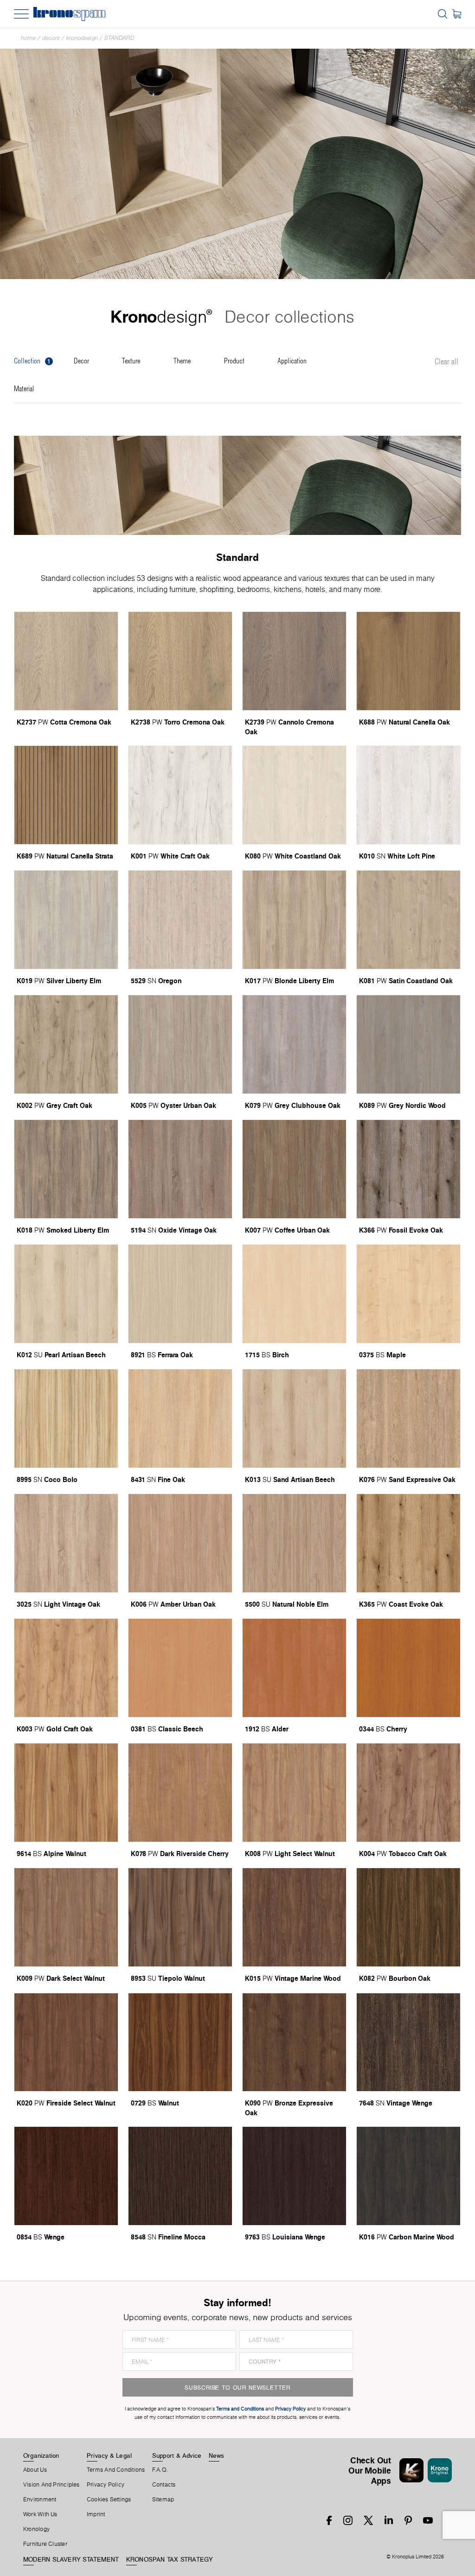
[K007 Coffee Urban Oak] (294, 1169)
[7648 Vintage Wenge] (408, 2042)
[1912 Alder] (294, 1668)
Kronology (36, 2529)
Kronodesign (82, 38)
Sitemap (163, 2500)
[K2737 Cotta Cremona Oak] (66, 661)
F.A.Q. (160, 2470)
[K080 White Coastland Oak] (294, 795)
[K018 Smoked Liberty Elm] (66, 1169)
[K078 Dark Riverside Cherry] (180, 1793)
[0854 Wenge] (66, 2176)
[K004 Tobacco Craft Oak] (408, 1793)
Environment (40, 2500)
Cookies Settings (109, 2500)
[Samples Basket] (457, 14)
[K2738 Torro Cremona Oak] (180, 661)
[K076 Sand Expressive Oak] (408, 1418)
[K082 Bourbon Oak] (408, 1917)
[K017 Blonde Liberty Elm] (294, 920)
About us (35, 2470)
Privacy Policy (106, 2485)
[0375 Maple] (408, 1294)
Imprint (96, 2514)
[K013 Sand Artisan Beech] (294, 1418)
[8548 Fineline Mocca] (180, 2176)
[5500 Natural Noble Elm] (294, 1543)
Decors (51, 38)
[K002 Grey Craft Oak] (66, 1044)
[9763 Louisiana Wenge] (294, 2176)
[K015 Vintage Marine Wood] (294, 1917)
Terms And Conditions (116, 2470)
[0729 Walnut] (180, 2042)
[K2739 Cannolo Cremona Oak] (294, 661)
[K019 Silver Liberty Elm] (66, 920)
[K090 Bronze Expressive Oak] (294, 2042)
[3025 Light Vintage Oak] (66, 1543)
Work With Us (40, 2514)
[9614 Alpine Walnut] (66, 1793)
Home (28, 38)
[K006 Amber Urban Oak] (180, 1543)
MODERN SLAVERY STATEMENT (71, 2559)
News (217, 2455)
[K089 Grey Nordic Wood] (408, 1044)
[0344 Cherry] (408, 1668)
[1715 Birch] (294, 1294)
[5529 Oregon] (180, 920)
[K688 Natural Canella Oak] (408, 661)
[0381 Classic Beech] (180, 1668)
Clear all (446, 362)
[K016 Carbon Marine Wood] (408, 2176)
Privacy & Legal (109, 2455)
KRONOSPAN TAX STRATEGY (170, 2559)
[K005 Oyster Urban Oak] (180, 1044)
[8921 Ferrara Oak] (180, 1294)
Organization (41, 2455)
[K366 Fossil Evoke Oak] (408, 1169)
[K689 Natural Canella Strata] (66, 795)
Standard (119, 38)
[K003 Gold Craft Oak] (66, 1668)
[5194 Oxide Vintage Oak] (180, 1169)
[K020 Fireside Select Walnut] (66, 2042)
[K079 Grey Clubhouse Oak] (294, 1044)
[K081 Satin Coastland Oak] (408, 920)
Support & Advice (177, 2455)
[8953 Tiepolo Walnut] (180, 1917)
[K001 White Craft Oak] (180, 795)
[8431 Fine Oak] (180, 1418)
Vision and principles (51, 2485)
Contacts (164, 2485)
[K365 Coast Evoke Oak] (408, 1543)
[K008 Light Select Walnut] (294, 1793)
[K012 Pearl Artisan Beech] (66, 1294)
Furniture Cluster (45, 2544)
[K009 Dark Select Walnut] (66, 1917)
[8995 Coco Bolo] (66, 1418)
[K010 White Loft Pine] (408, 795)
